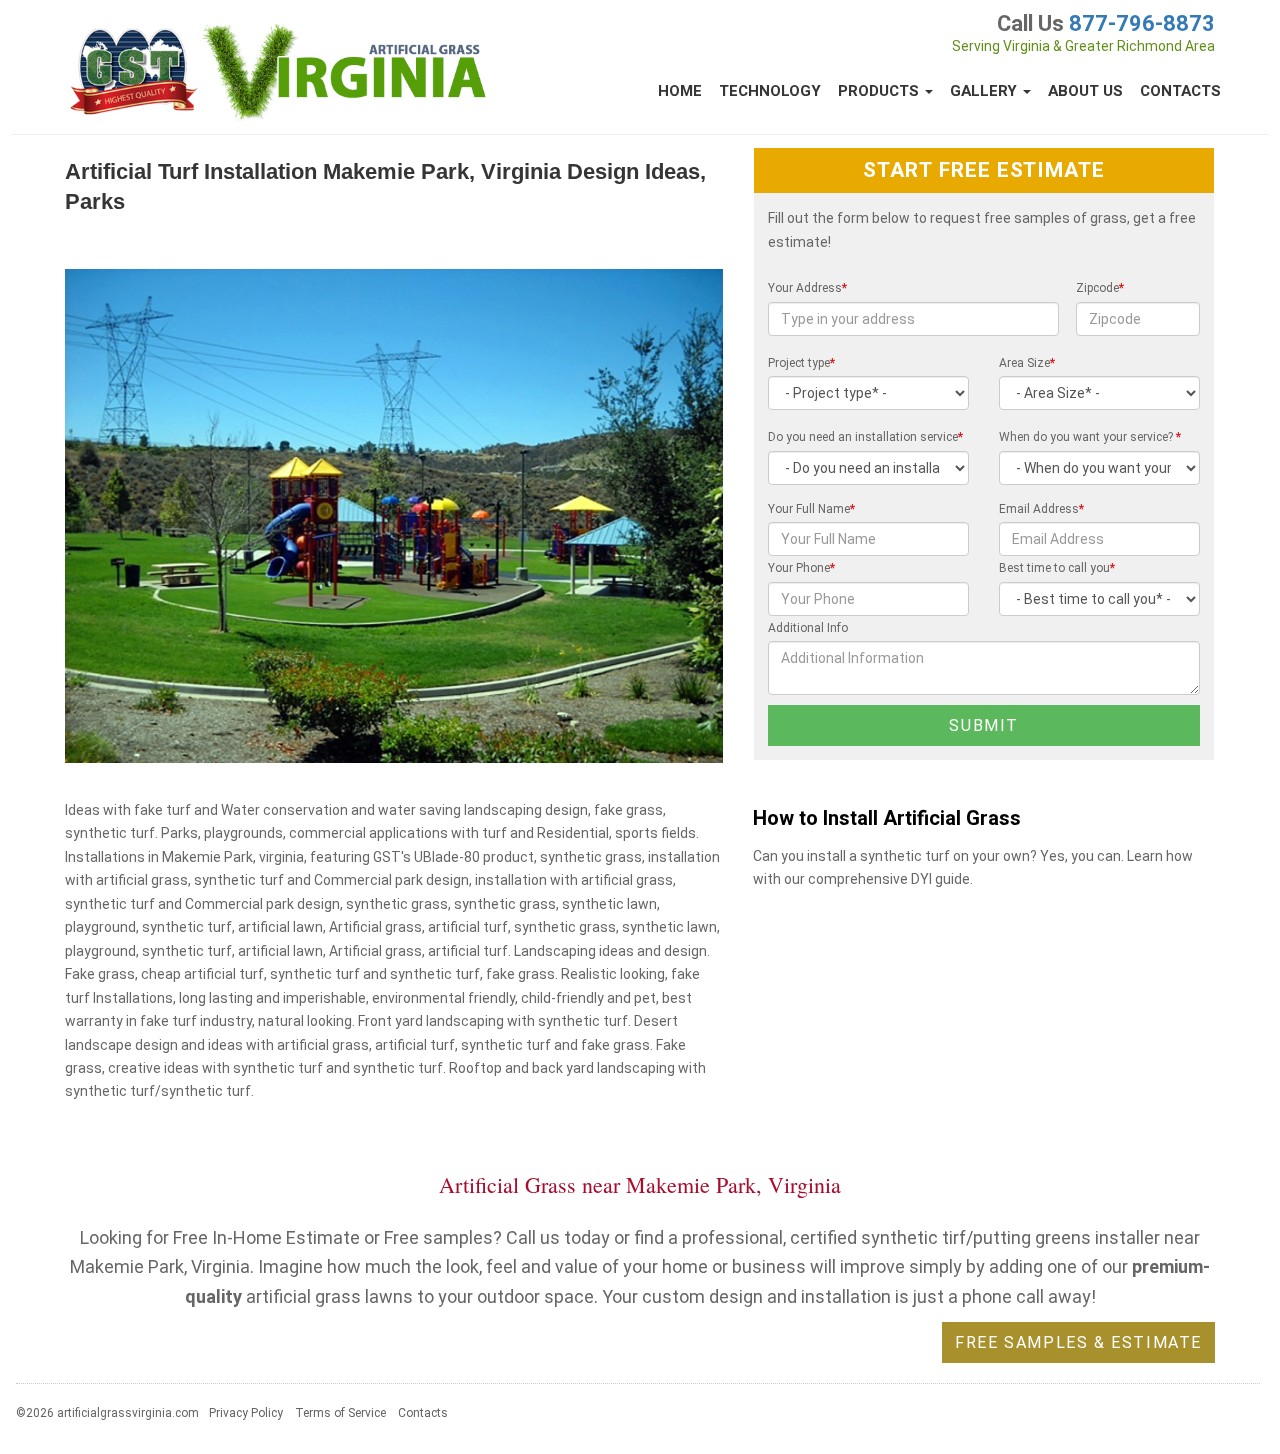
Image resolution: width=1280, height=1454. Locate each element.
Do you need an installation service (865, 437)
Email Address (1041, 509)
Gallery (985, 91)
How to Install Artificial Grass (887, 818)
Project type (801, 363)
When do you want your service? (1090, 437)
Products (880, 91)
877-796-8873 (1142, 23)
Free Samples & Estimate (1078, 1342)
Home (680, 91)
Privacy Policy (246, 1413)
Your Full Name (811, 509)
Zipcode (1100, 288)
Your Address (807, 288)
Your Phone (801, 568)
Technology (770, 91)
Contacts (1180, 91)
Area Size (1027, 363)
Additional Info (808, 628)
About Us (1085, 91)
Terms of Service (340, 1413)
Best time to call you (1057, 568)
